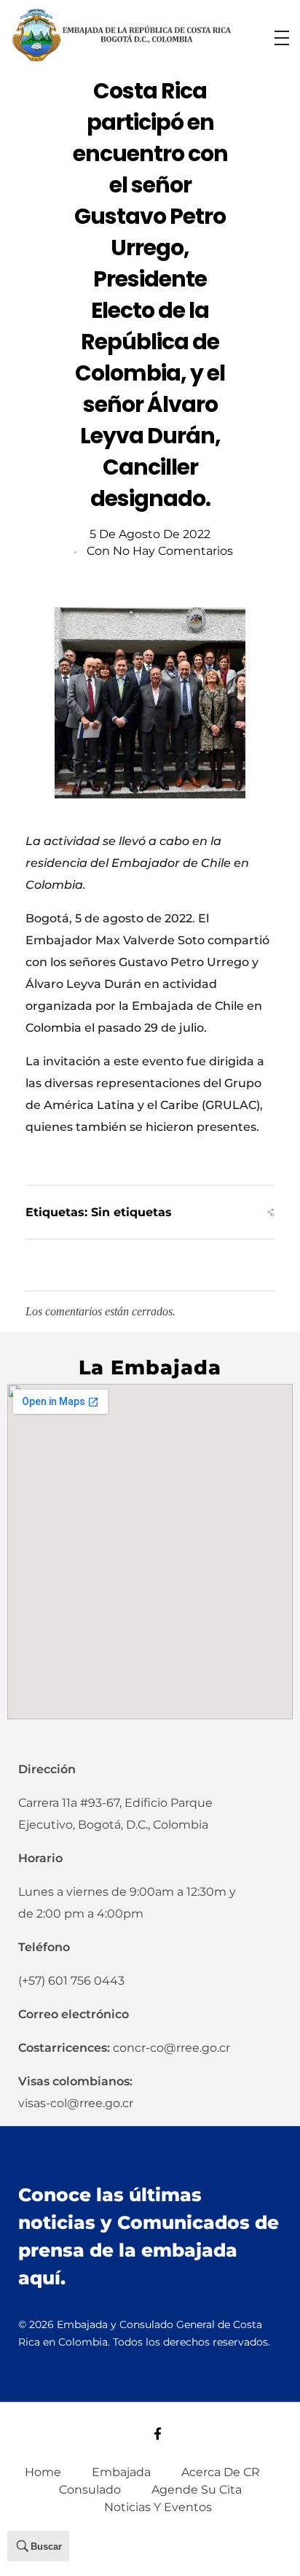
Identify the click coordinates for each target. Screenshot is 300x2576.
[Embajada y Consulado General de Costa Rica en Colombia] (122, 35)
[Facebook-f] (158, 2433)
